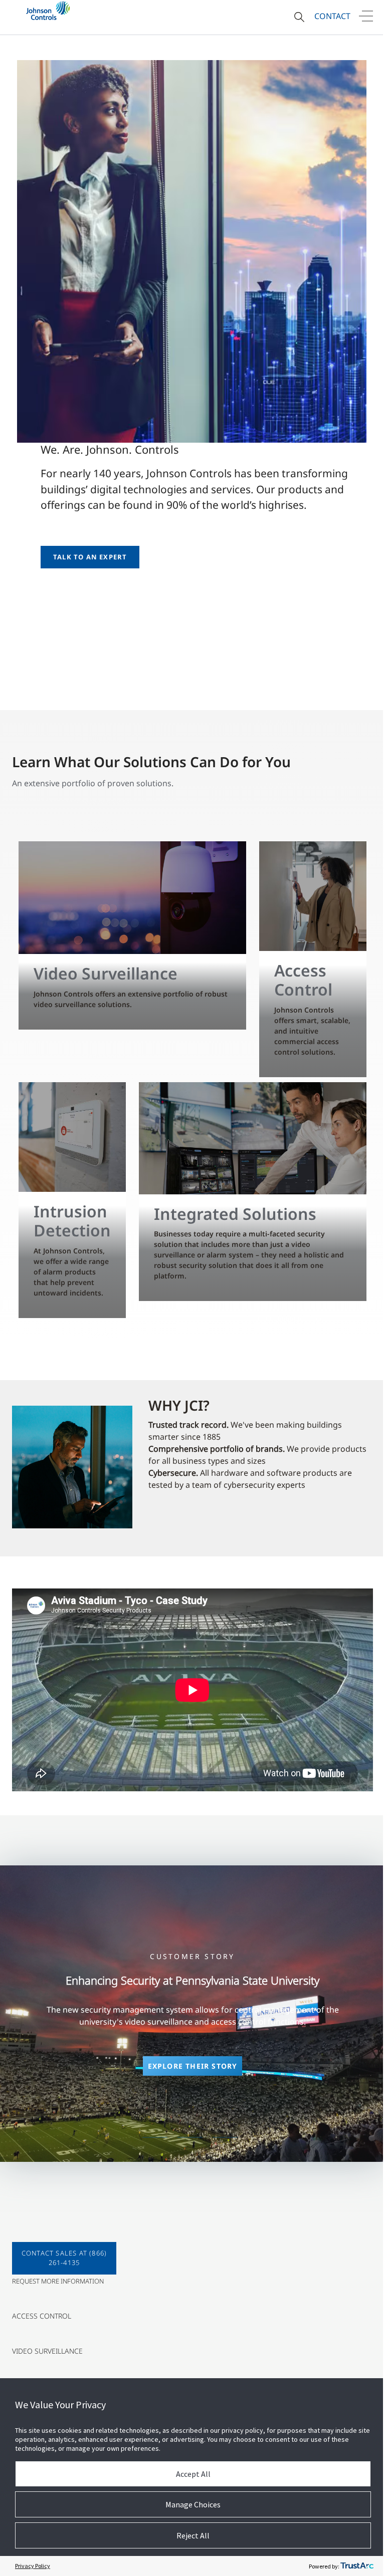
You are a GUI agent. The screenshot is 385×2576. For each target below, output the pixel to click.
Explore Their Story (193, 2066)
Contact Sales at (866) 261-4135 (64, 2258)
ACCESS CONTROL (42, 2316)
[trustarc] (357, 2566)
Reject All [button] (193, 2535)
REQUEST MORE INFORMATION (58, 2281)
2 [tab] (190, 2137)
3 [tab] (225, 2137)
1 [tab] (155, 2137)
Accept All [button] (193, 2474)
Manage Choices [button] (193, 2504)
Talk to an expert (90, 557)
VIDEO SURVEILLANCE (47, 2351)
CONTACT (332, 16)
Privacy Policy (33, 2566)
